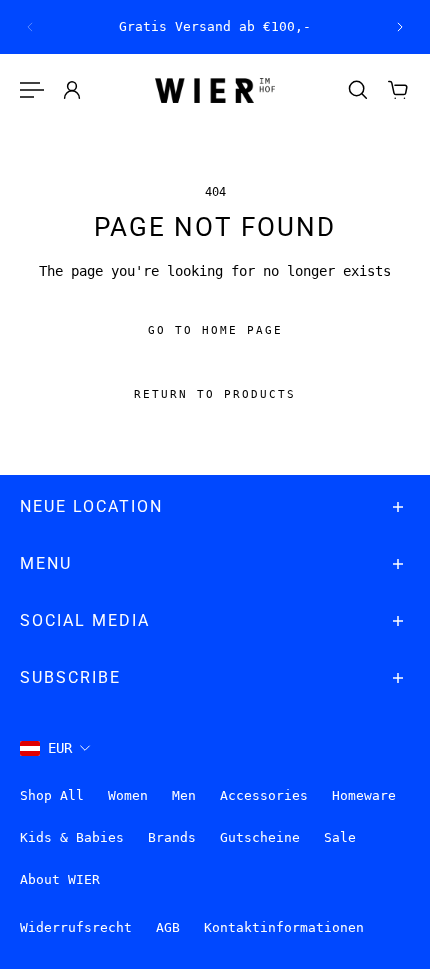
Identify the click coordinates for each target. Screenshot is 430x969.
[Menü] (32, 90)
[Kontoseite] (72, 90)
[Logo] (215, 90)
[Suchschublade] (358, 90)
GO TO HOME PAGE (215, 331)
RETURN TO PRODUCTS (215, 395)
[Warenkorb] (398, 90)
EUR (60, 748)
